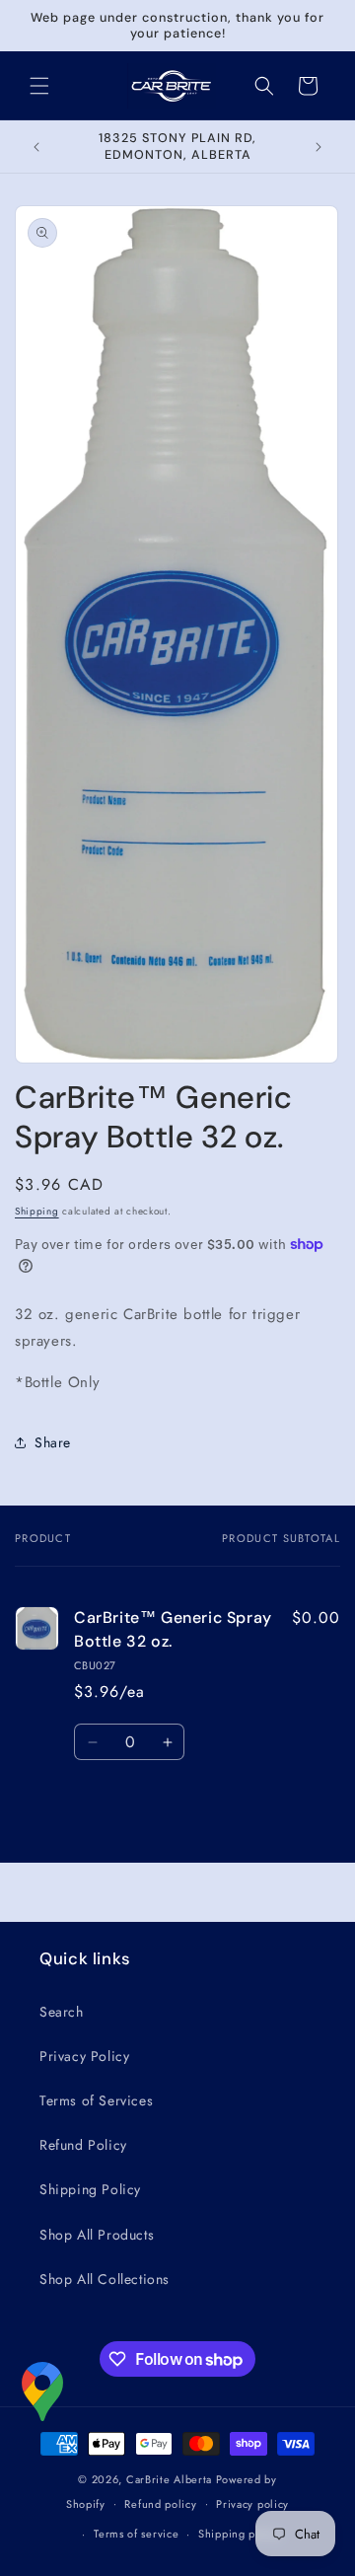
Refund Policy (83, 2145)
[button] (39, 86)
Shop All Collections (105, 2279)
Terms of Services (96, 2100)
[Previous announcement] (36, 147)
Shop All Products (97, 2235)
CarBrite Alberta (169, 2479)
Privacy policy (252, 2504)
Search (62, 2012)
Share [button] (53, 1442)
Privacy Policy (84, 2056)
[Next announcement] (319, 147)
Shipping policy (240, 2534)
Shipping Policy (90, 2189)
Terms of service (136, 2534)
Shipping (37, 1211)
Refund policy (160, 2504)
